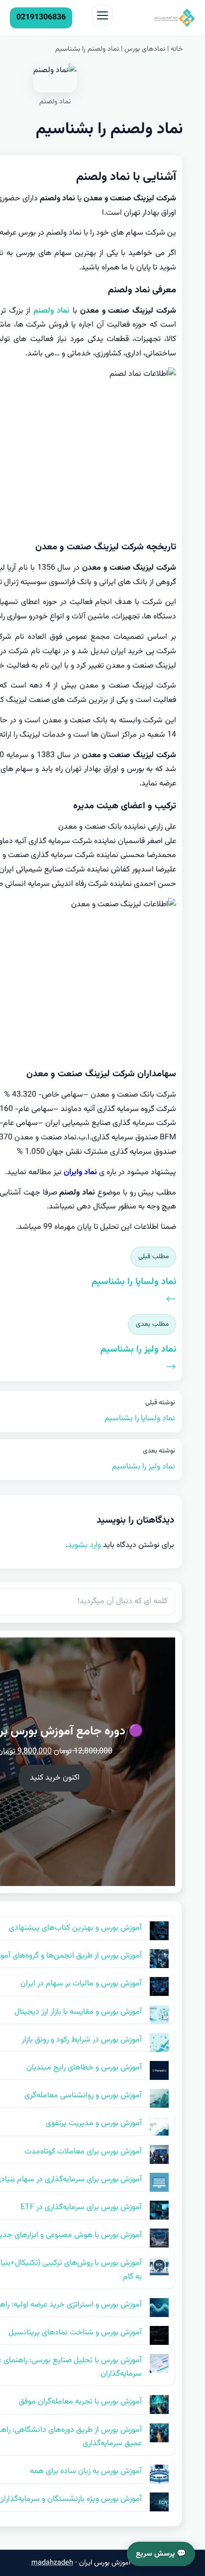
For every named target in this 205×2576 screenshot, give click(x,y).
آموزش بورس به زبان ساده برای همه (86, 2471)
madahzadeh (52, 2563)
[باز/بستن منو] (102, 15)
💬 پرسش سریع (161, 2554)
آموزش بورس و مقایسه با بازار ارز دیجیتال (78, 2012)
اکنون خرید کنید (55, 1778)
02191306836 (41, 18)
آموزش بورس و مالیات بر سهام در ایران (81, 1984)
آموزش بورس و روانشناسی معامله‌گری (83, 2096)
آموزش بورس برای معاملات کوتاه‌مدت (83, 2152)
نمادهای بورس (145, 49)
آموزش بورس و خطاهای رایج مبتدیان (84, 2068)
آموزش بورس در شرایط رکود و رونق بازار (82, 2040)
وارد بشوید (84, 1545)
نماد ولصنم (50, 311)
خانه (177, 49)
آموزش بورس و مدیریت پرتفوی (94, 2123)
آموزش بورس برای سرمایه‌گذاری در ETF (81, 2207)
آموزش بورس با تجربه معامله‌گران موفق (80, 2402)
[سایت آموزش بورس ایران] (157, 18)
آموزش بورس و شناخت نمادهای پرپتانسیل (75, 2333)
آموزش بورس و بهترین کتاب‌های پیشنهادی (75, 1928)
